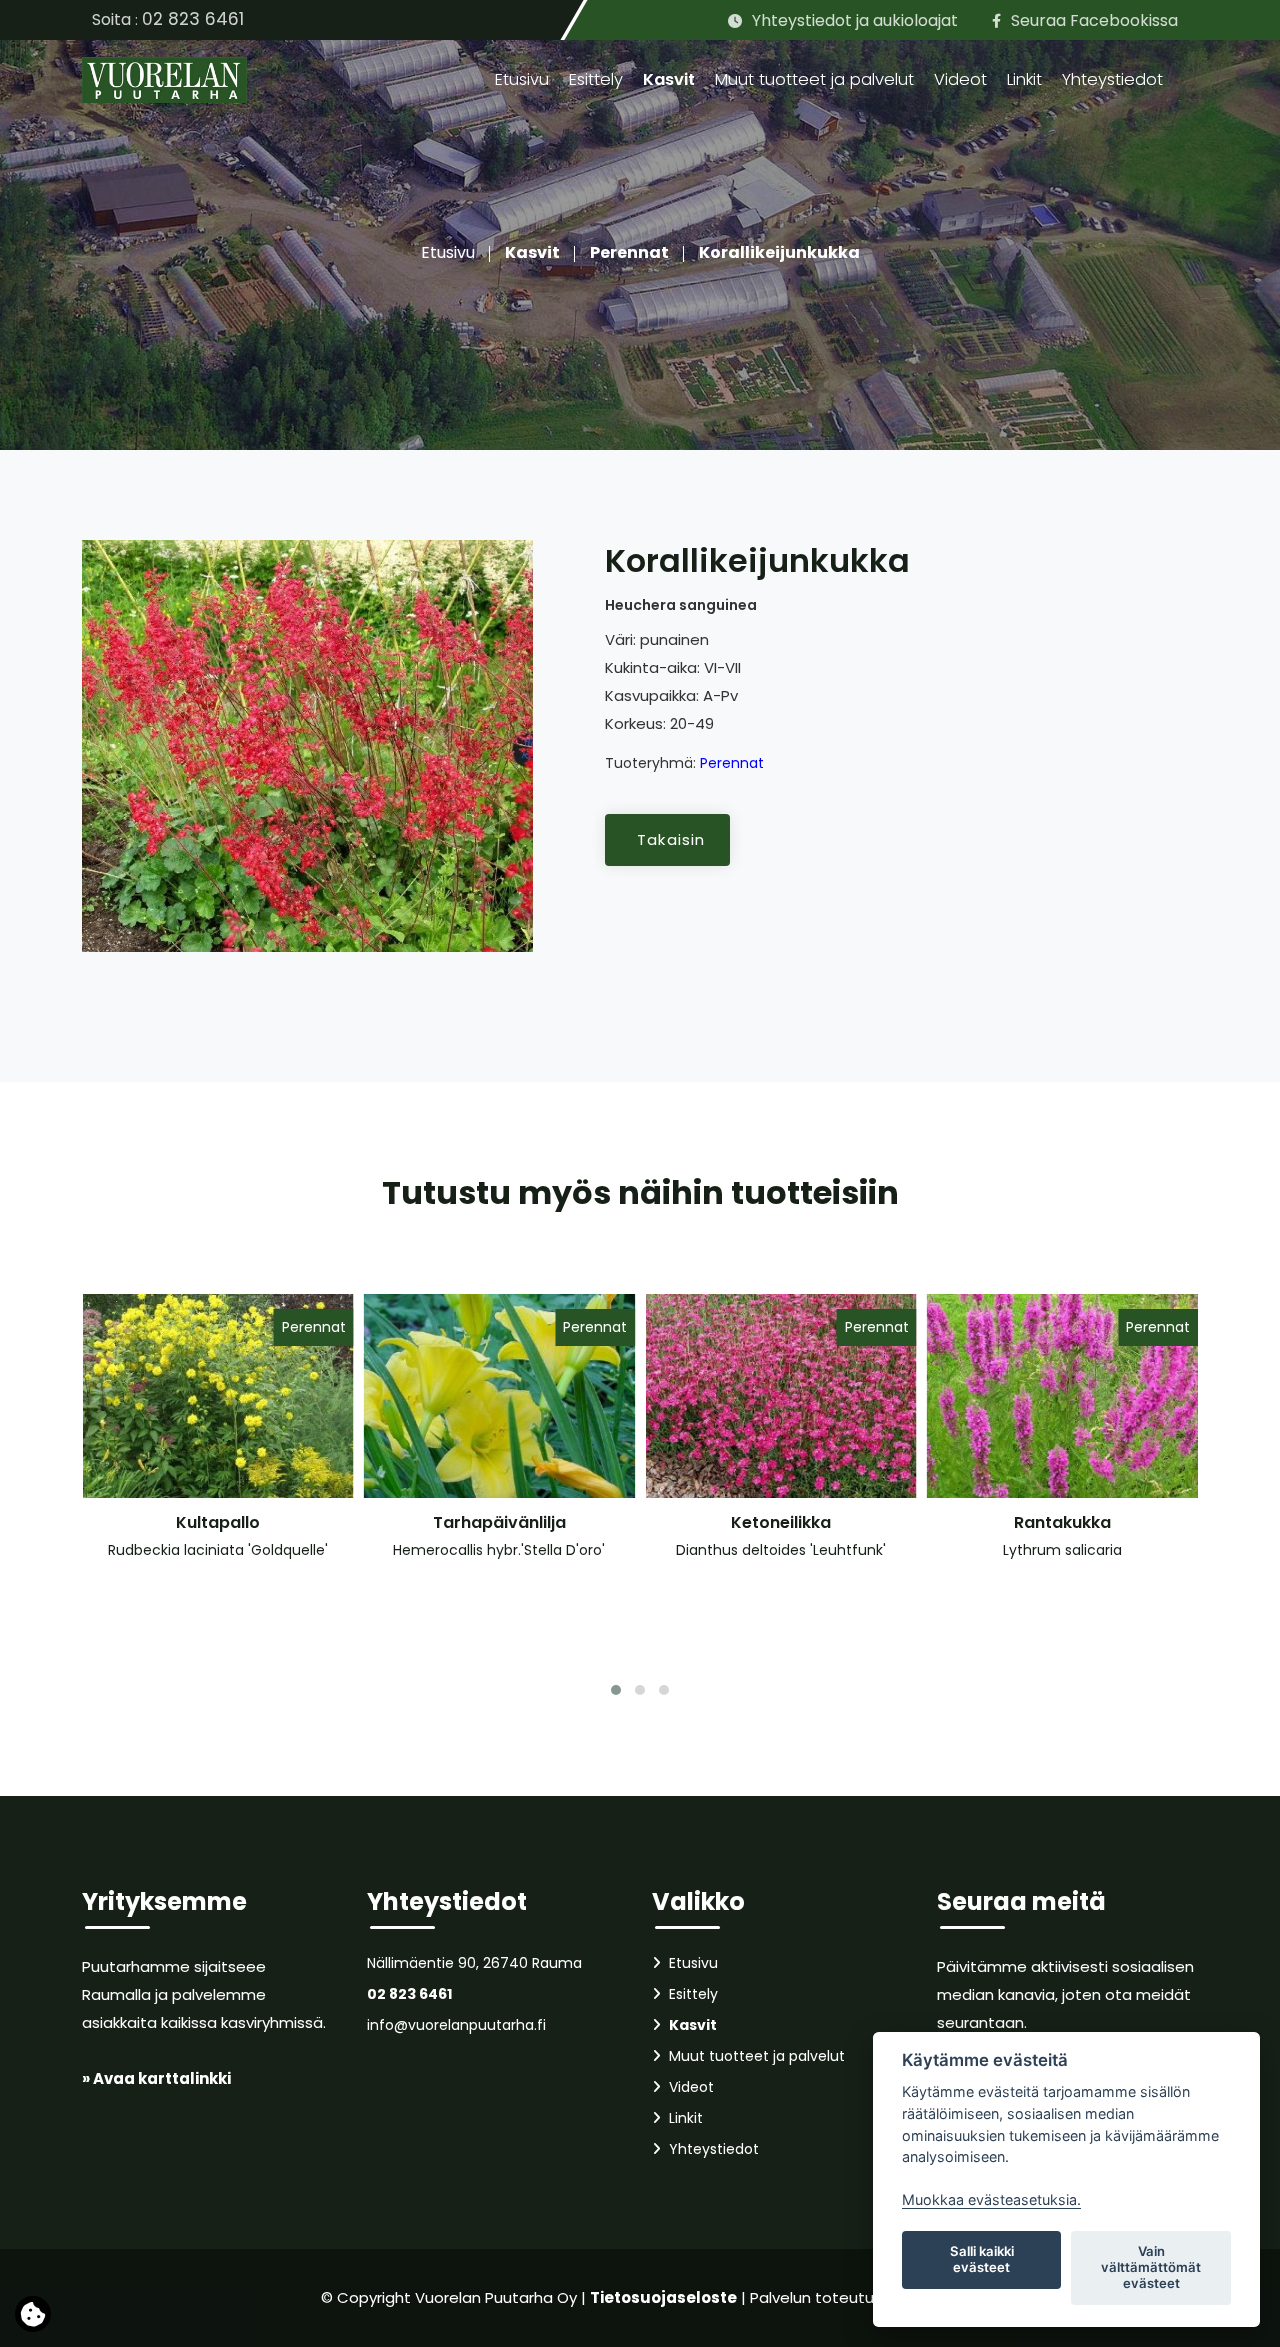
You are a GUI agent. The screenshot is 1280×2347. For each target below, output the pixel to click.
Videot (960, 79)
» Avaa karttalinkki (156, 2078)
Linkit (1024, 79)
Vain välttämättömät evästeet (1151, 2267)
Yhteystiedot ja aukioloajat (855, 20)
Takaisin (671, 839)
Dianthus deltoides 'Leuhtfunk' (781, 1550)
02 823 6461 (193, 19)
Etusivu (522, 79)
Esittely (596, 79)
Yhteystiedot (1112, 79)
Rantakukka (1062, 1522)
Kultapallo (218, 1522)
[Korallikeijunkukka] (307, 745)
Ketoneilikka (781, 1522)
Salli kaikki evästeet (982, 2259)
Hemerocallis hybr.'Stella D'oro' (499, 1550)
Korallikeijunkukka (779, 252)
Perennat (629, 252)
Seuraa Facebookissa (1094, 20)
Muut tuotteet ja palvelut (814, 79)
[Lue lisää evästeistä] (33, 2319)
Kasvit (669, 79)
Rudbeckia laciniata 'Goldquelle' (218, 1550)
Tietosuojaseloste (663, 2297)
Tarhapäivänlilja (499, 1522)
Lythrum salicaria (1062, 1550)
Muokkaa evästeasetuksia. (991, 2199)
